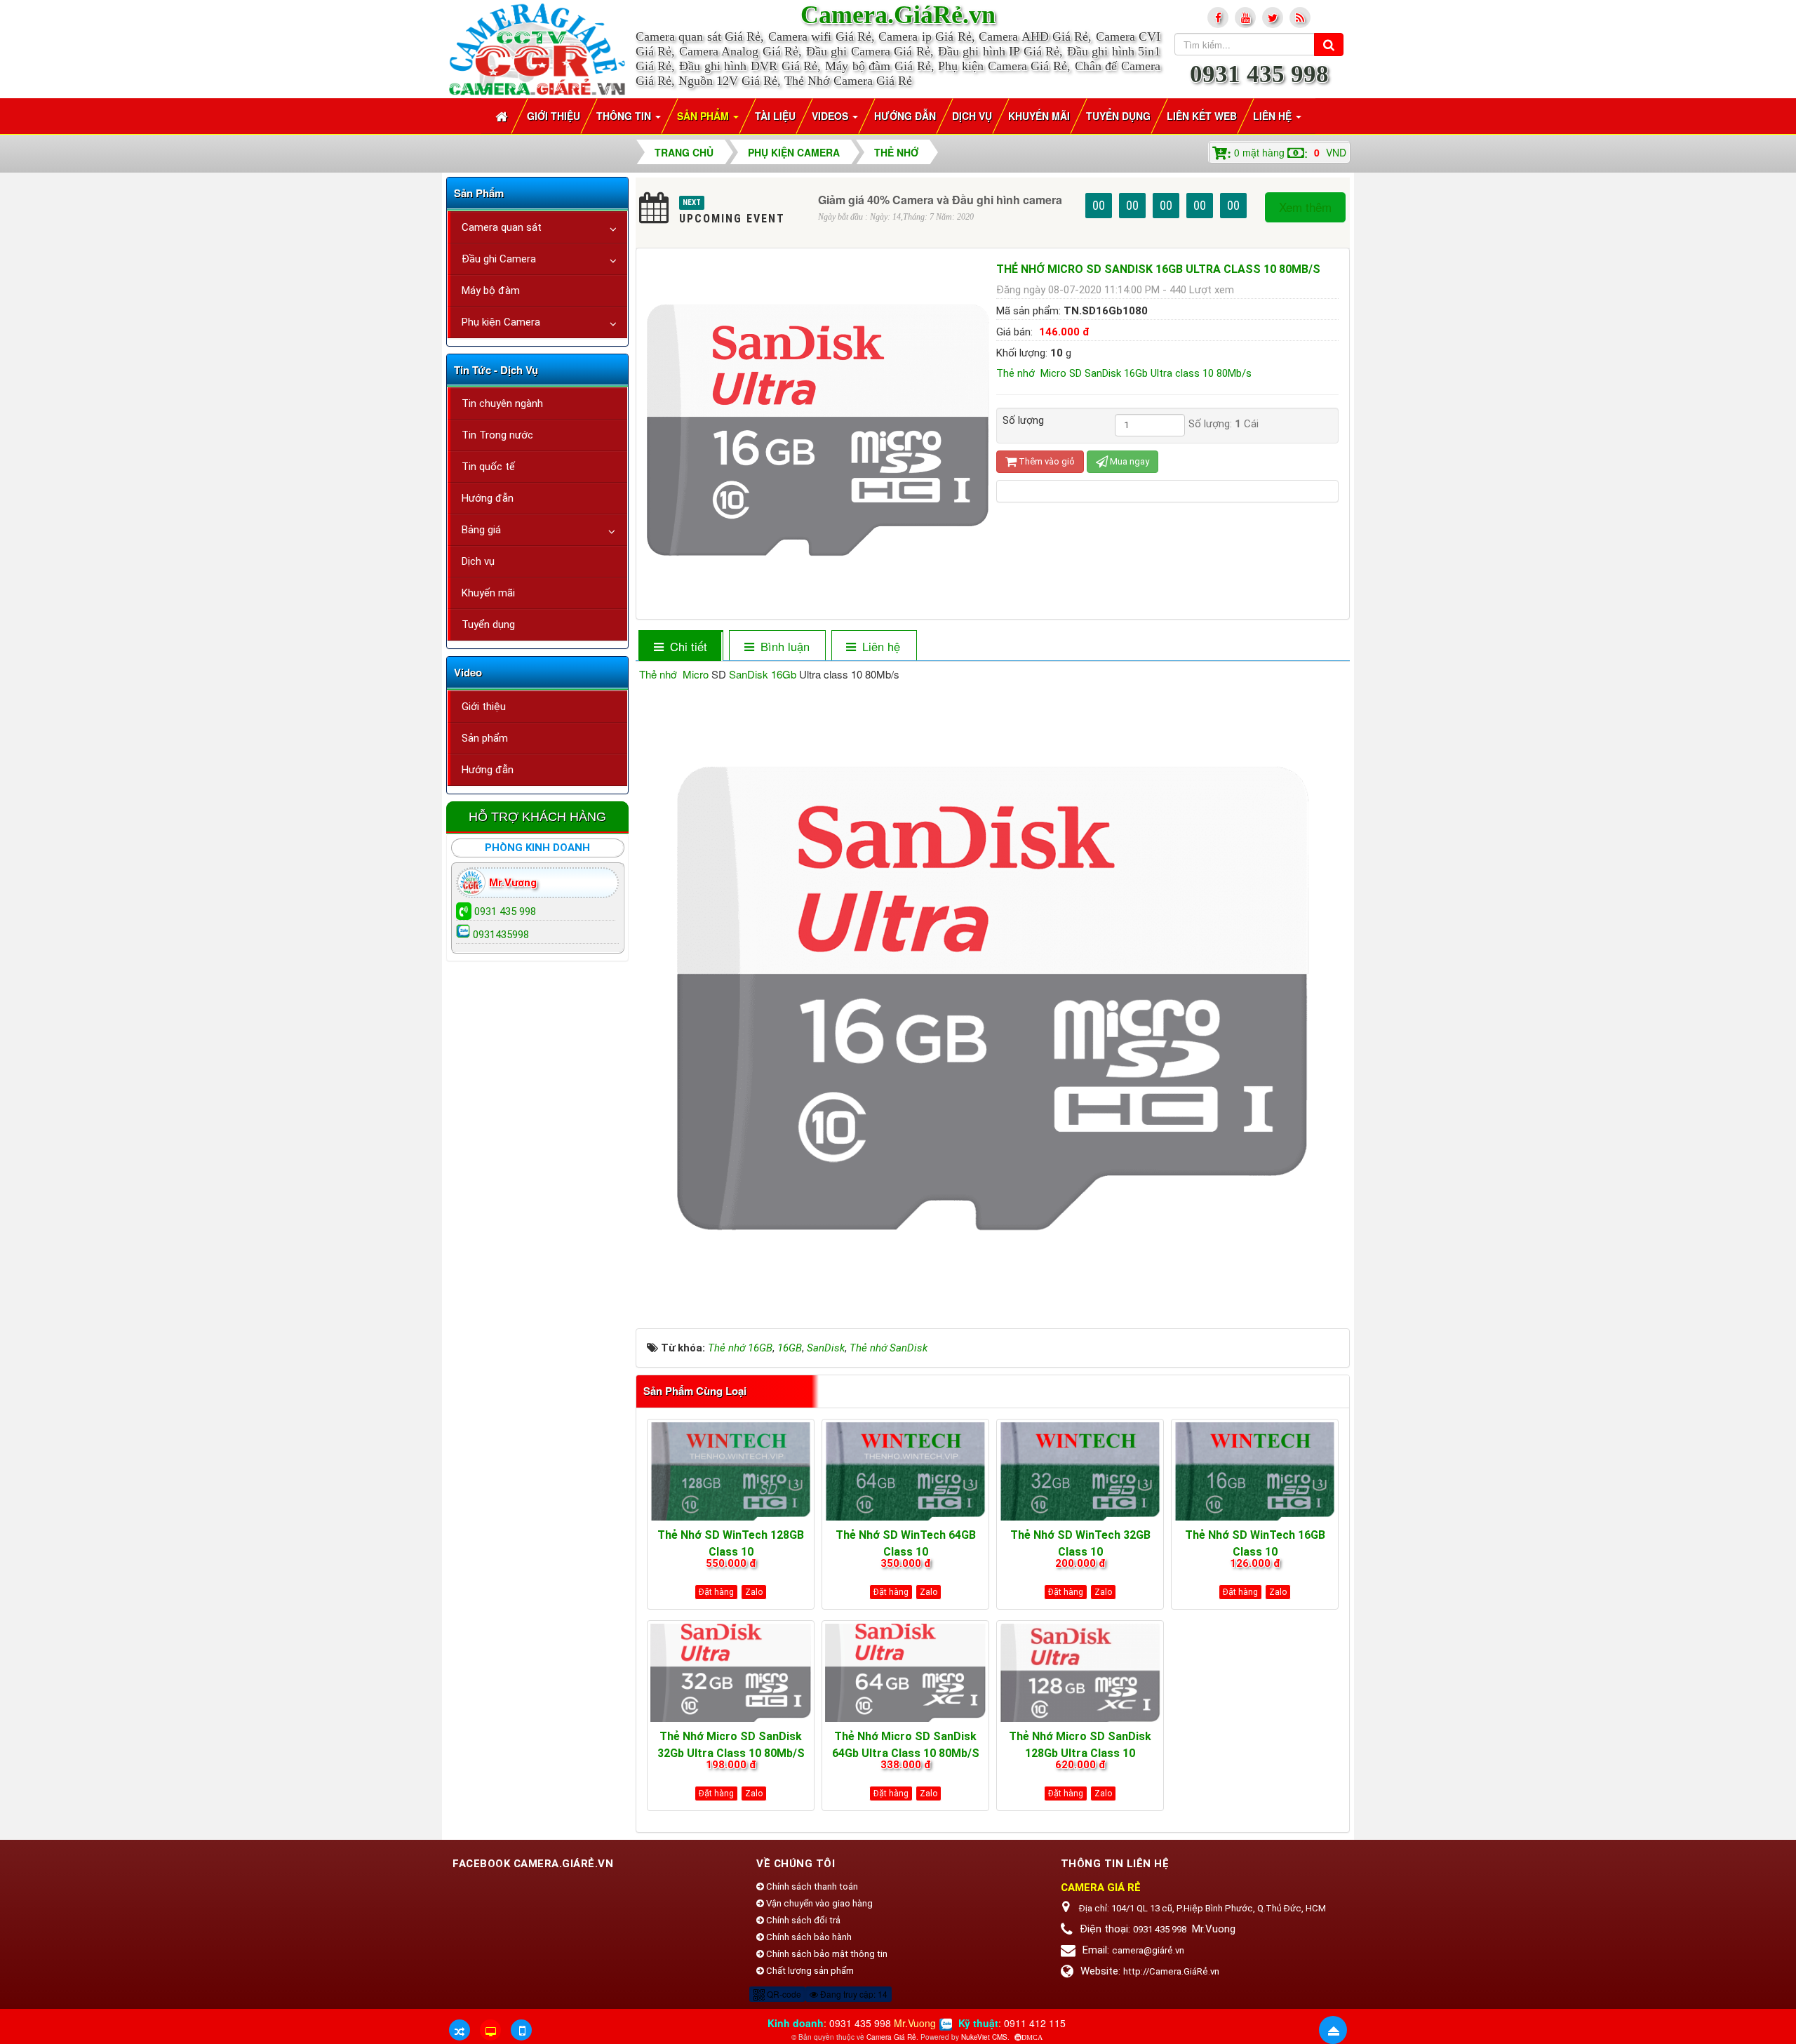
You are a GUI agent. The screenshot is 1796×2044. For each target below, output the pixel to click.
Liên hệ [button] (1274, 116)
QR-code (783, 1994)
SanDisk (749, 674)
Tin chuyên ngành (502, 403)
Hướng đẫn (488, 498)
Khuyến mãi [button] (1039, 116)
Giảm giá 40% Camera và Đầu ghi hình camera (940, 200)
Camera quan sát (502, 227)
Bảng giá (481, 530)
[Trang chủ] (503, 116)
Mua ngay (1128, 461)
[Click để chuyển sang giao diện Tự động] (460, 2030)
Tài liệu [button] (775, 116)
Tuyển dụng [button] (1118, 116)
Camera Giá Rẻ (891, 2037)
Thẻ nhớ (658, 674)
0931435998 (501, 935)
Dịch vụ (478, 561)
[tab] (680, 647)
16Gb (784, 674)
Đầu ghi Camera (499, 259)
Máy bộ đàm (491, 290)
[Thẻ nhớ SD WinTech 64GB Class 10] (905, 1471)
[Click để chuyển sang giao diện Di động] (521, 2030)
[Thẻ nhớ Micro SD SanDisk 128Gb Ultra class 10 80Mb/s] (1080, 1673)
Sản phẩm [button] (704, 116)
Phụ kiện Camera (501, 322)
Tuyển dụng (488, 624)
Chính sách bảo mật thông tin (826, 1954)
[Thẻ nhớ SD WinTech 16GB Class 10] (1255, 1471)
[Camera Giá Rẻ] (537, 48)
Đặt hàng (716, 1592)
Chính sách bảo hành (808, 1937)
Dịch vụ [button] (972, 116)
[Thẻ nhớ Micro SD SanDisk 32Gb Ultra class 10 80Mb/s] (731, 1673)
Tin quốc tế (488, 467)
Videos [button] (831, 116)
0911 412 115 (1035, 2023)
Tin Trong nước (497, 435)
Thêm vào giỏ (1046, 461)
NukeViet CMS (984, 2037)
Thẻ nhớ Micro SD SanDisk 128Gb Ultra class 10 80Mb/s (1080, 1753)
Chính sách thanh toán (811, 1886)
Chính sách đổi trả (802, 1920)
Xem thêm (1305, 207)
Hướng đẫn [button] (905, 116)
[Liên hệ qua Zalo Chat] (946, 2023)
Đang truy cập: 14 (853, 1994)
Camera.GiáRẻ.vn (898, 15)
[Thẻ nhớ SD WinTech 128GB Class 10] (731, 1471)
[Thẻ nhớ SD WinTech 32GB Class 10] (1080, 1471)
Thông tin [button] (625, 116)
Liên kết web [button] (1202, 116)
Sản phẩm (485, 738)
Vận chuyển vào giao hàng (818, 1903)
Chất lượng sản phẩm (809, 1971)
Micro (696, 674)
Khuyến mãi (488, 593)
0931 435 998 (1259, 74)
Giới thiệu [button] (554, 116)
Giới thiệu (484, 707)
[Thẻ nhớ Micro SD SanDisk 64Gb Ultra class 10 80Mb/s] (905, 1673)
